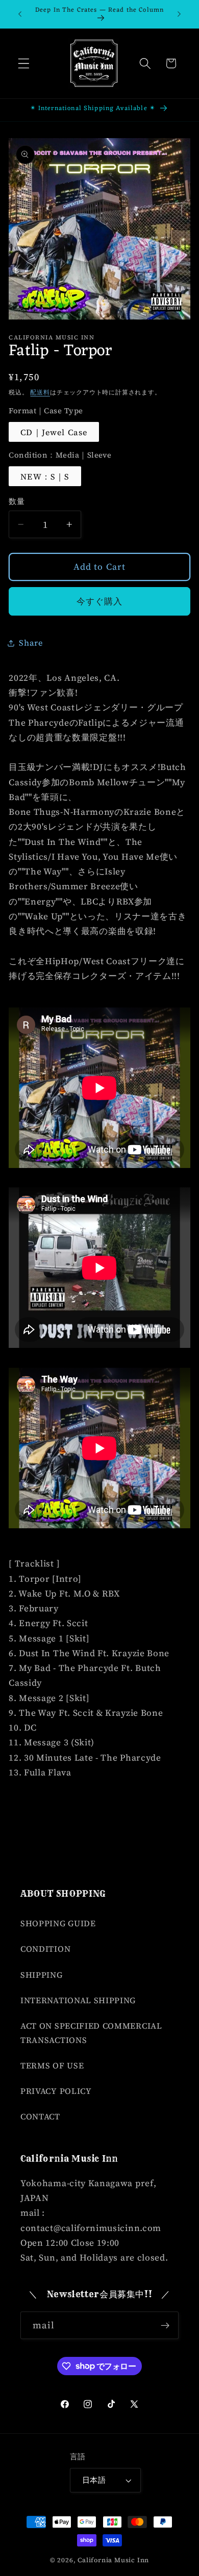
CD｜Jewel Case (54, 432)
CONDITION (45, 1949)
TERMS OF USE (52, 2065)
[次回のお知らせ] (179, 14)
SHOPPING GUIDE (58, 1923)
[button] (24, 63)
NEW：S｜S (45, 476)
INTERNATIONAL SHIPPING (78, 2000)
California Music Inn (113, 2560)
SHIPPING (42, 1975)
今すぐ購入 (100, 601)
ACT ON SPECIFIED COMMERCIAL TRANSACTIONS (91, 2033)
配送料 (40, 392)
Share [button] (31, 643)
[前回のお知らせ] (20, 14)
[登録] (165, 2325)
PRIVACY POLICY (56, 2091)
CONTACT (40, 2116)
